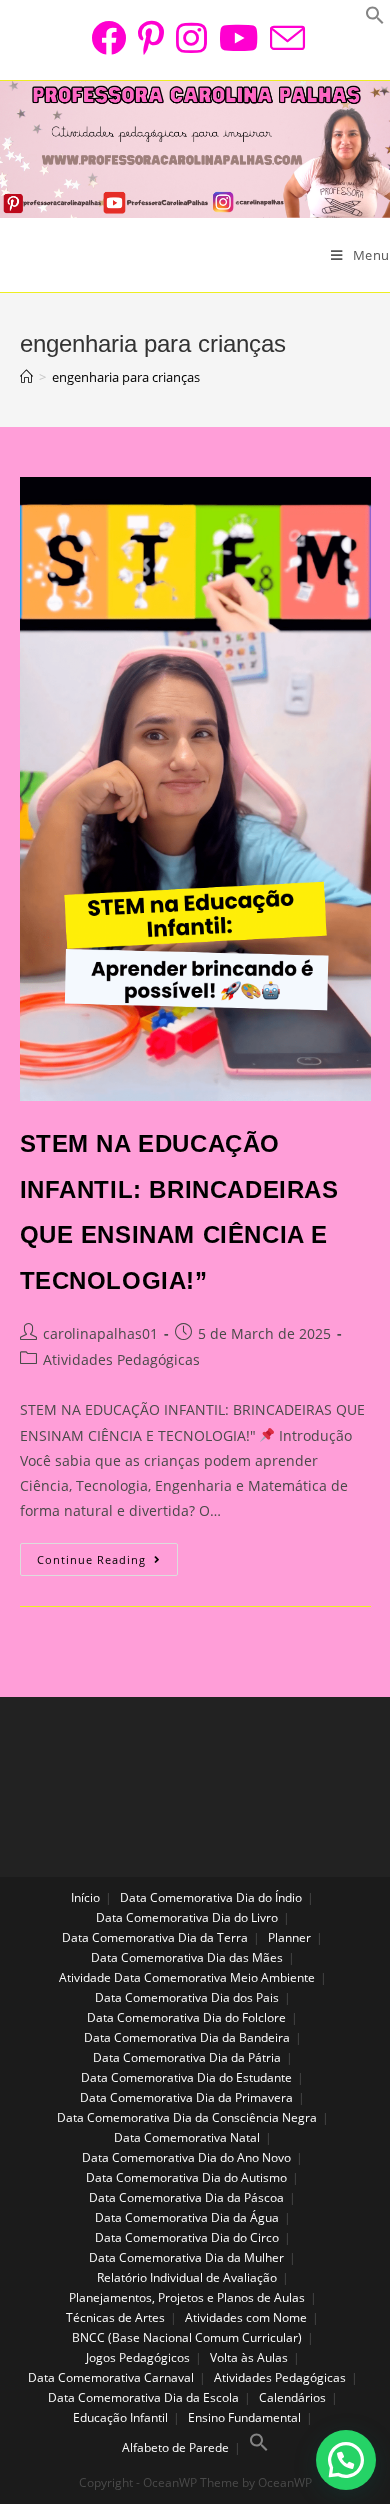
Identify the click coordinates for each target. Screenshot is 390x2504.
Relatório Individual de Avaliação (187, 2277)
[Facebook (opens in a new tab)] (108, 37)
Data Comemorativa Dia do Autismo (186, 2177)
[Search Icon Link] (259, 2447)
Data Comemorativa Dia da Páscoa (186, 2197)
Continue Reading (107, 1563)
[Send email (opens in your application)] (284, 37)
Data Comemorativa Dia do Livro (187, 1917)
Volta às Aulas (249, 2357)
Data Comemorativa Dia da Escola (143, 2397)
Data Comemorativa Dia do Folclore (186, 2017)
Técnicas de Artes (115, 2317)
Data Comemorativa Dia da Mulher (186, 2257)
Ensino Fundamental (244, 2417)
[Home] (26, 377)
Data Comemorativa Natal (187, 2137)
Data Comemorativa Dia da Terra (155, 1937)
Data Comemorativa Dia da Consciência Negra (187, 2117)
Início (85, 1897)
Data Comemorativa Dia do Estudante (186, 2077)
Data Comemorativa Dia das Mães (187, 1957)
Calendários (292, 2397)
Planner (289, 1937)
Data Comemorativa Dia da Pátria (187, 2057)
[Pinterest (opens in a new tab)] (151, 37)
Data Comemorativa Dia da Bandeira (187, 2037)
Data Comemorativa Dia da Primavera (186, 2097)
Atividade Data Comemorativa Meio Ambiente (187, 1977)
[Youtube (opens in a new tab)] (238, 37)
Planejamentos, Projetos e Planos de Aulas (187, 2297)
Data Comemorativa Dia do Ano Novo (186, 2157)
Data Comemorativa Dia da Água (187, 2217)
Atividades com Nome (246, 2317)
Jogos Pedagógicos (138, 2357)
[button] (346, 2460)
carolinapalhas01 (100, 1333)
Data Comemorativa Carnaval (111, 2377)
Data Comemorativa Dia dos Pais (187, 1997)
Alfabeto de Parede (175, 2447)
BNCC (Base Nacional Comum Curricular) (187, 2337)
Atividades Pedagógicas (121, 1359)
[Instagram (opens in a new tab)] (191, 37)
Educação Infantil (120, 2417)
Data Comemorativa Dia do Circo (187, 2237)
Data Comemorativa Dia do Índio (211, 1897)
